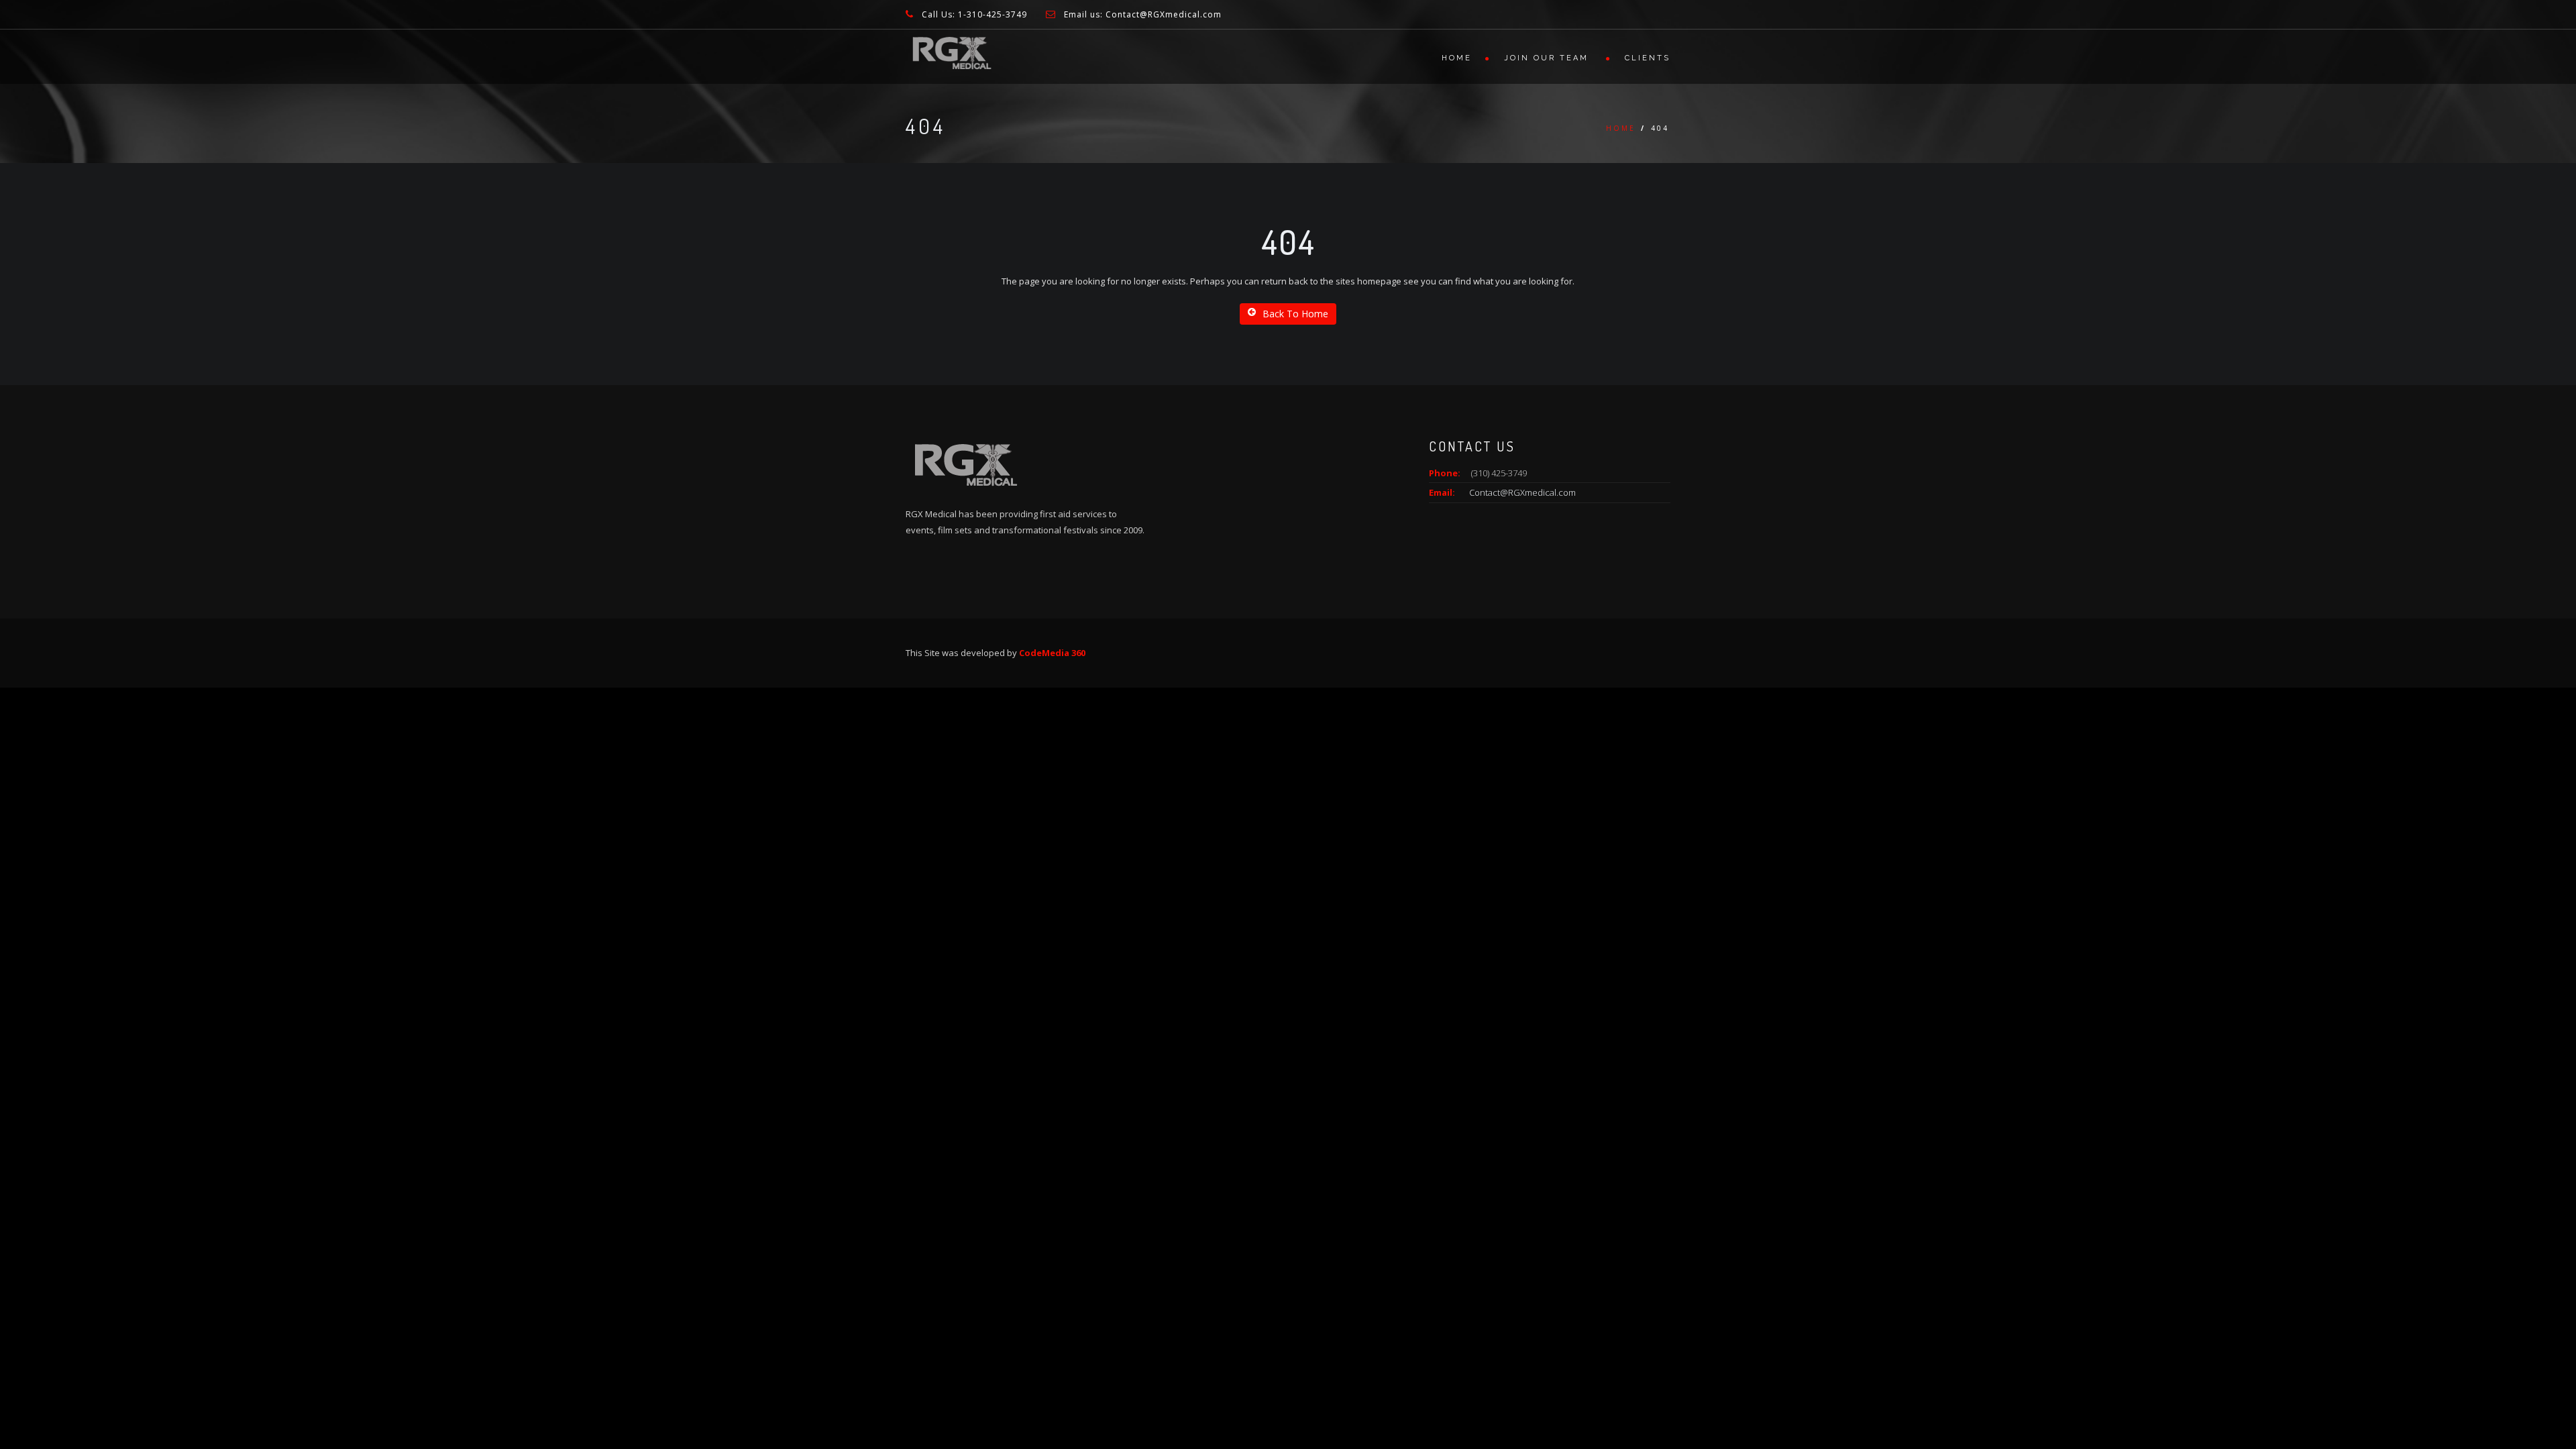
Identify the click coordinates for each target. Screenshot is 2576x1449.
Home (1457, 58)
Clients (1648, 58)
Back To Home (1295, 314)
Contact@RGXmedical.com (1522, 492)
